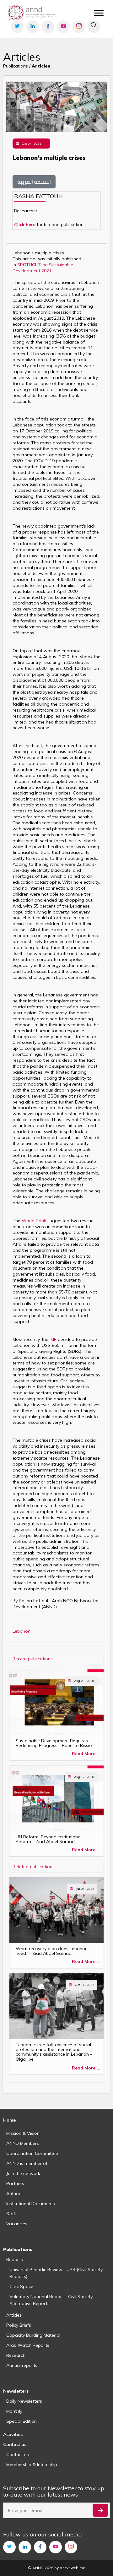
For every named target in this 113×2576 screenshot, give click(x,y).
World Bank (35, 1221)
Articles (14, 2315)
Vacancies (17, 2224)
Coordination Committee (32, 2153)
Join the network (23, 2173)
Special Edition (22, 2421)
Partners (15, 2183)
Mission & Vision (23, 2133)
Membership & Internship (32, 2465)
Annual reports (22, 2365)
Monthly (14, 2411)
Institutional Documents (31, 2204)
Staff (11, 2214)
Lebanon (22, 1631)
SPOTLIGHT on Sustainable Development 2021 (43, 268)
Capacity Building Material (33, 2335)
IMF (53, 1339)
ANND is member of (27, 2163)
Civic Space (21, 2286)
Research (16, 2355)
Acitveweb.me (72, 2568)
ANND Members (23, 2143)
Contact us (18, 2454)
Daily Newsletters (24, 2401)
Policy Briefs (19, 2325)
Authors (14, 2194)
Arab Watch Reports (28, 2345)
